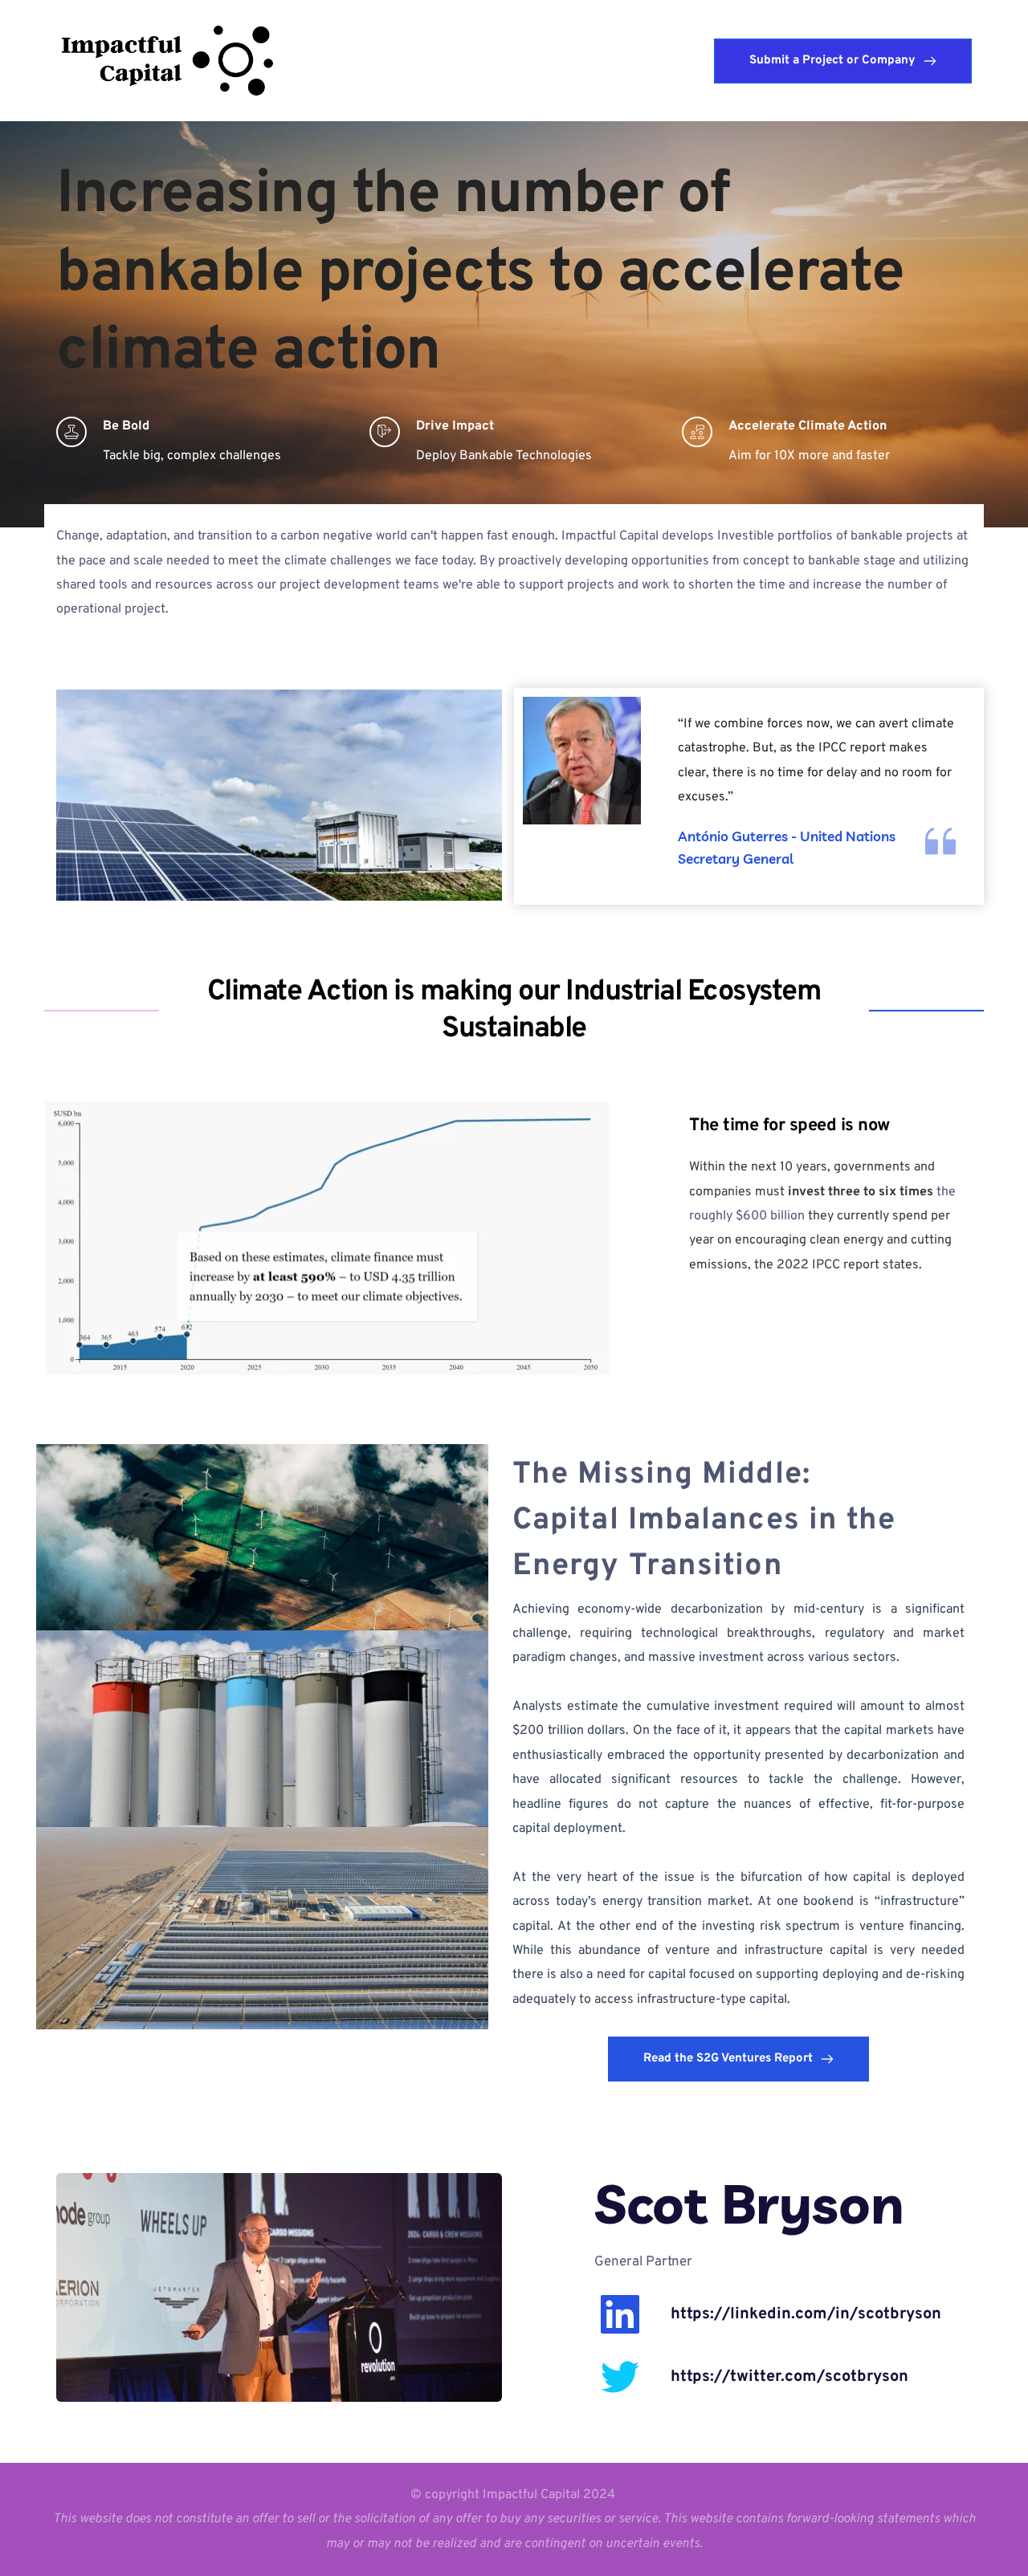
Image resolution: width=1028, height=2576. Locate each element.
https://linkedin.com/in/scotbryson (806, 2314)
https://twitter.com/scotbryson (789, 2377)
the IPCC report (841, 748)
